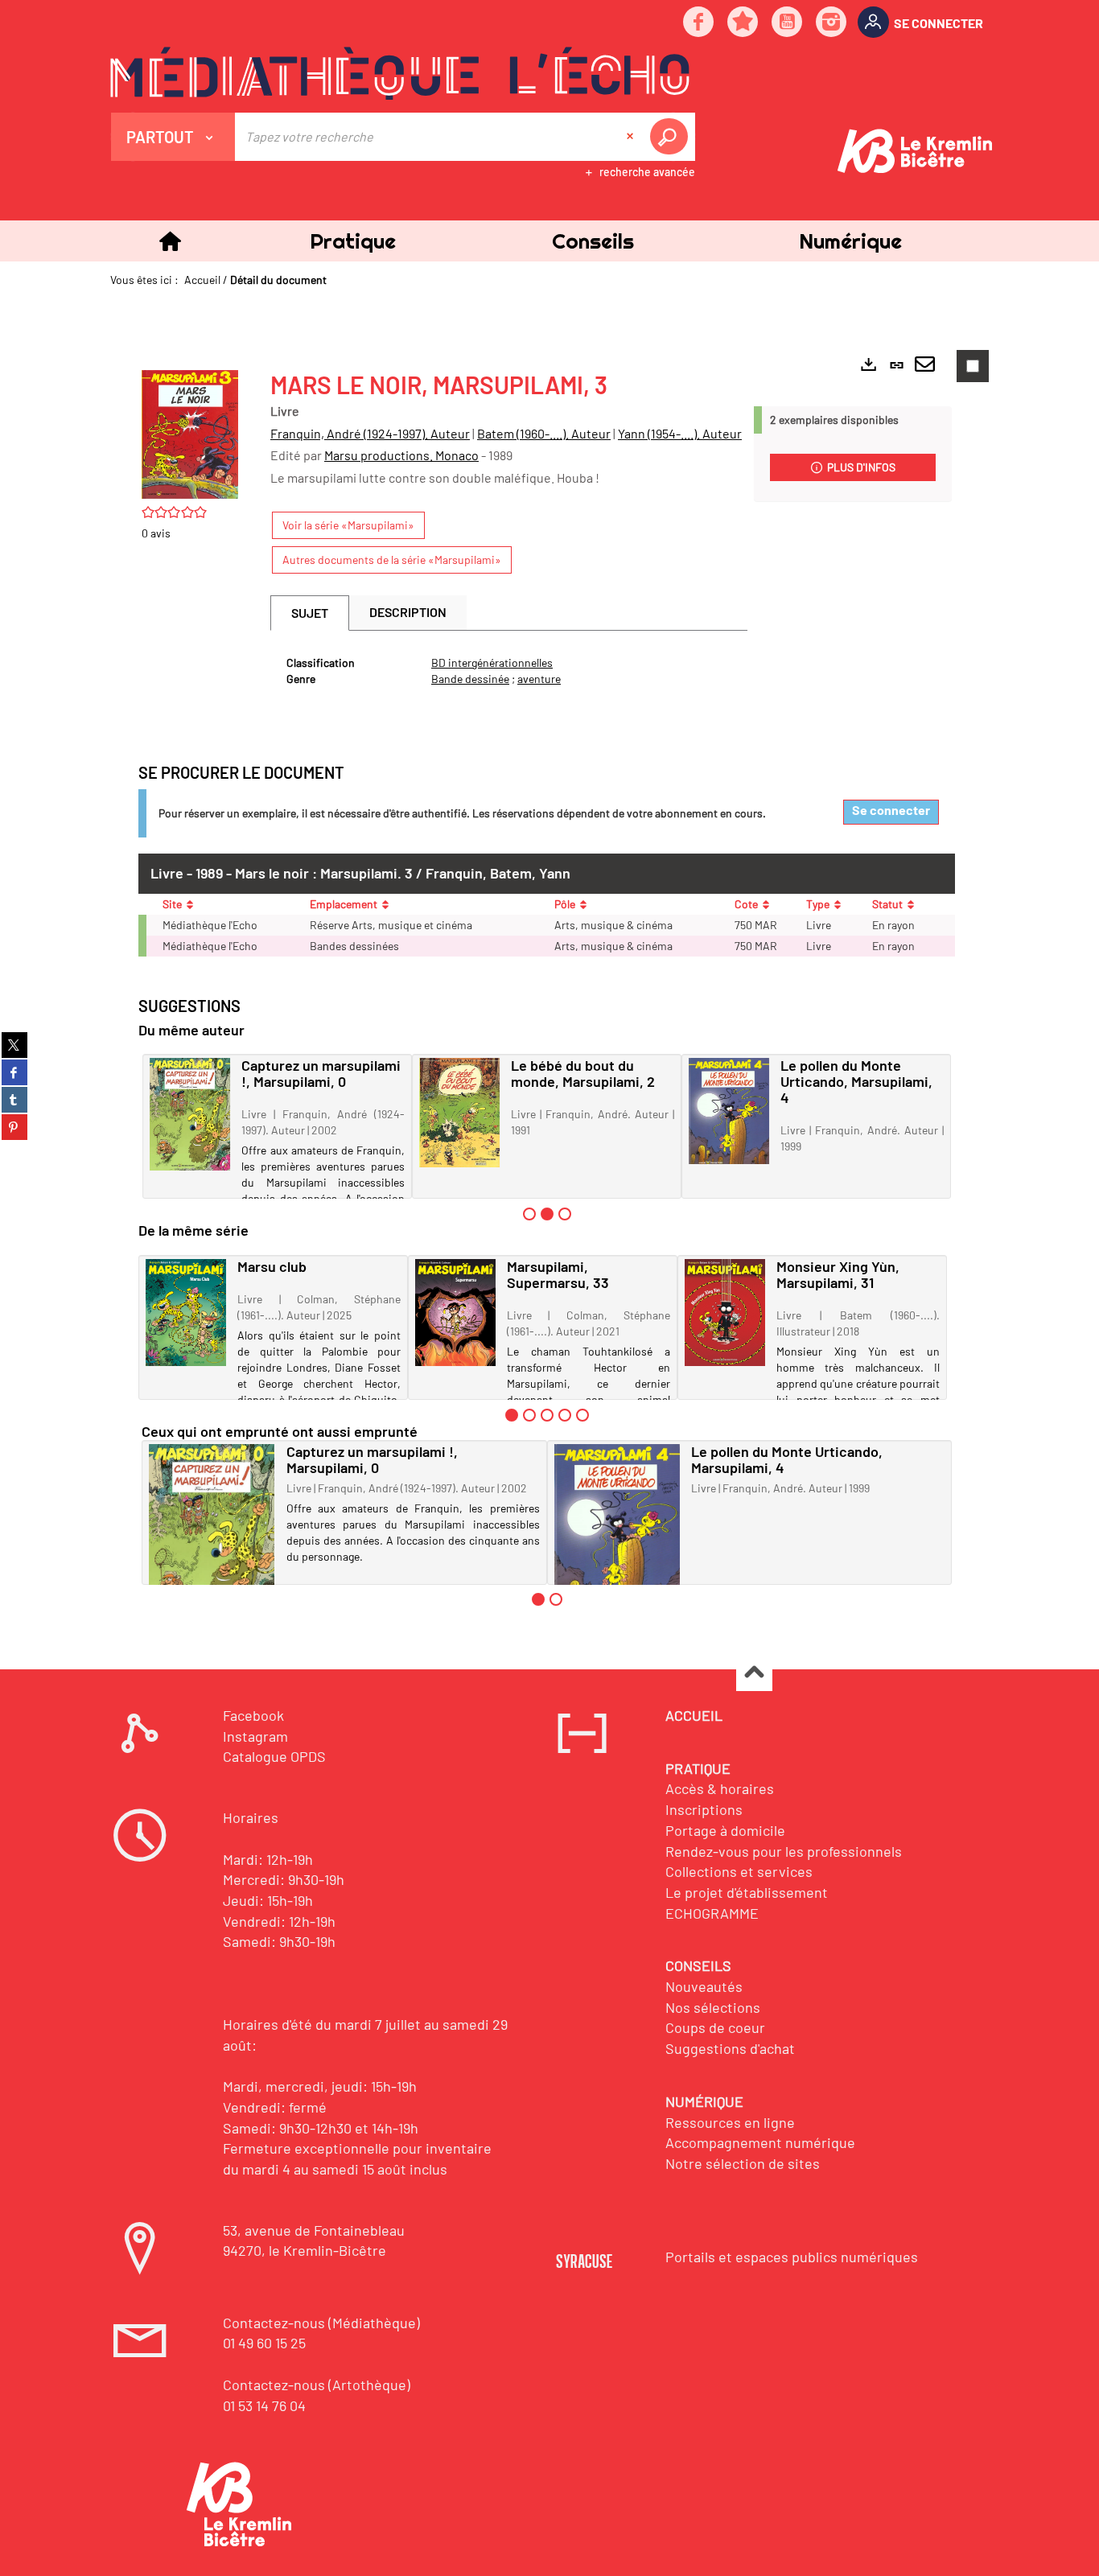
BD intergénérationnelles (492, 663)
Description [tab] (408, 612)
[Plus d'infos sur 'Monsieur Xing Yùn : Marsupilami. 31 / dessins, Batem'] (725, 1313)
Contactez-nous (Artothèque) (317, 2385)
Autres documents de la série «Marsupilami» (392, 560)
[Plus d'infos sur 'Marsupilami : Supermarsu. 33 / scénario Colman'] (455, 1313)
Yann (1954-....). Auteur (680, 433)
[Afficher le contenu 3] (565, 1214)
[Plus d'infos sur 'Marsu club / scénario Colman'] (186, 1312)
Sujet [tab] (310, 613)
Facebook (253, 1715)
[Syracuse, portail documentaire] (400, 73)
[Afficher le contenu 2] (529, 1415)
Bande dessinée (470, 679)
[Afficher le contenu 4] (565, 1415)
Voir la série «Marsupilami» (348, 525)
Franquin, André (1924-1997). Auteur (370, 433)
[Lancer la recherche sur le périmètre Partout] (672, 137)
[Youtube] (788, 23)
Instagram (255, 1736)
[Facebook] (699, 23)
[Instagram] (832, 23)
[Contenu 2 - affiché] (547, 1214)
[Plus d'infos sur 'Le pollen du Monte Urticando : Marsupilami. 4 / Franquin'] (729, 1111)
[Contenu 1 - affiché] (512, 1415)
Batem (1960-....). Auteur (544, 433)
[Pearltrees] (743, 23)
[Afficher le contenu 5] (582, 1415)
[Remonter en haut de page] (754, 1674)
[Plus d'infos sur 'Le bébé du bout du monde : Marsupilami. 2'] (459, 1112)
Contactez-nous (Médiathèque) (321, 2323)
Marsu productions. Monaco (401, 455)
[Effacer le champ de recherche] (632, 137)
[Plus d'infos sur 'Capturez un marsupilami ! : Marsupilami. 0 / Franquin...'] (190, 1114)
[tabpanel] (509, 671)
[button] (352, 241)
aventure (539, 679)
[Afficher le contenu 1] (529, 1214)
